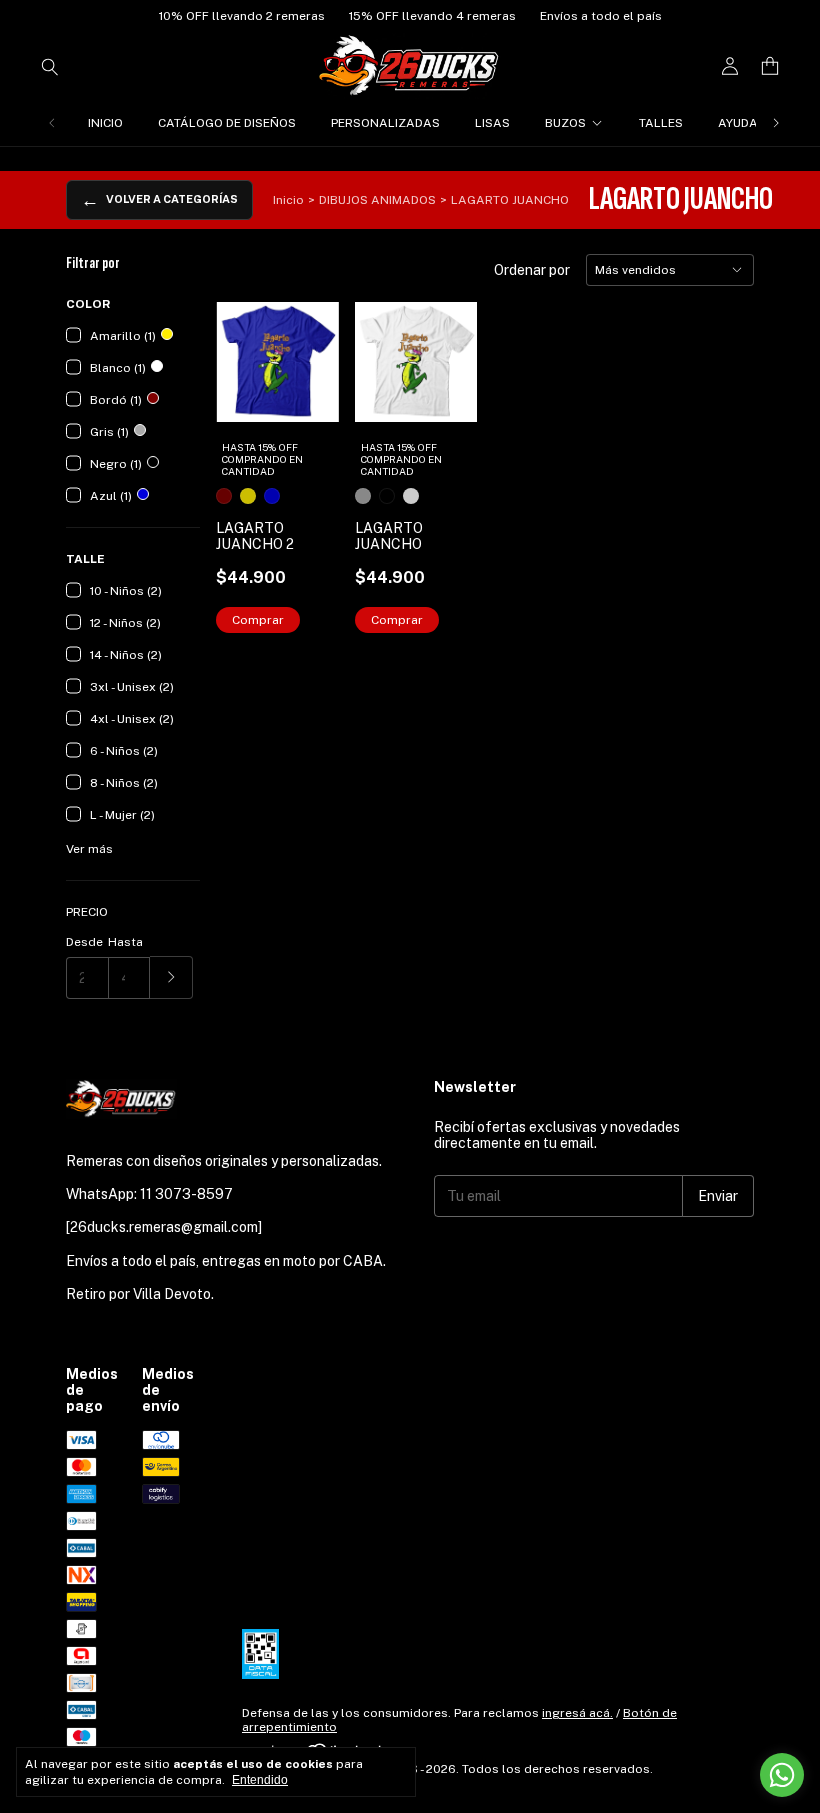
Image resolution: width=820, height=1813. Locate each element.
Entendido (260, 1780)
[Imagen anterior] (246, 349)
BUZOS (565, 123)
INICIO (105, 123)
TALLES (661, 123)
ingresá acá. (577, 1713)
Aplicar (171, 977)
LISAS (492, 123)
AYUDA (738, 123)
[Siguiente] (776, 123)
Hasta (125, 942)
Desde (84, 942)
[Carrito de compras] (770, 66)
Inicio (288, 200)
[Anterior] (52, 123)
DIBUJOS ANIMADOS (377, 200)
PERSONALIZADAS (385, 123)
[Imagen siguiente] (309, 349)
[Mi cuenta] (730, 66)
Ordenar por (532, 270)
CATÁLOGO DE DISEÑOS (227, 123)
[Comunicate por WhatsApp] (782, 1775)
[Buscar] (50, 66)
